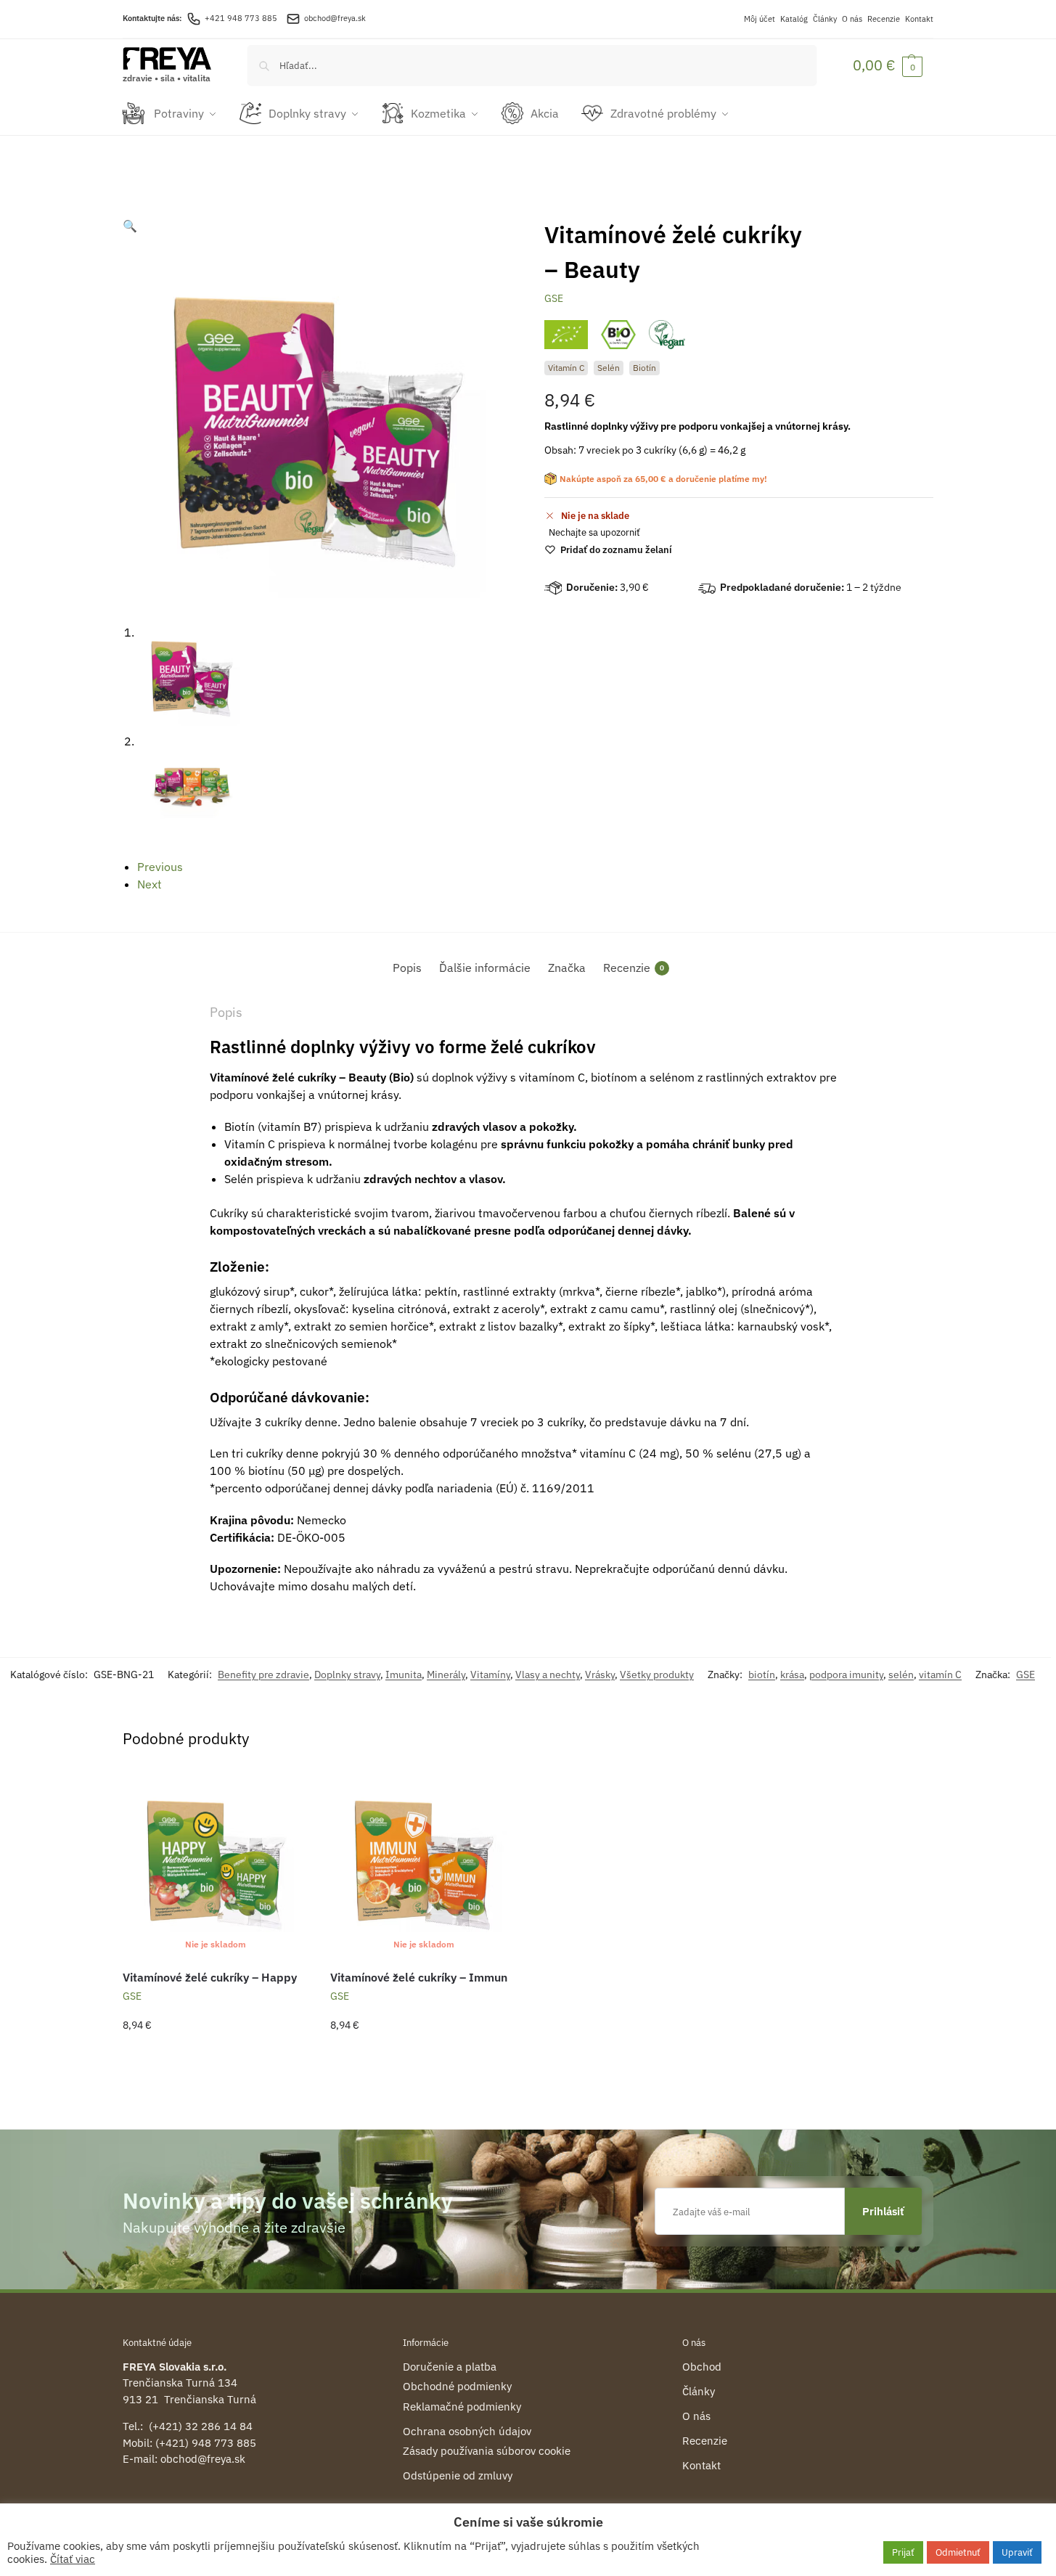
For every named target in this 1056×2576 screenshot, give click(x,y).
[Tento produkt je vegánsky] (667, 335)
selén (901, 1675)
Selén (609, 368)
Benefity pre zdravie (263, 1675)
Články (825, 19)
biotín (762, 1675)
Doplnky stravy (347, 1675)
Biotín (644, 368)
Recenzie (884, 19)
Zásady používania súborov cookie (487, 2451)
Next (150, 884)
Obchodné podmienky (457, 2386)
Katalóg (794, 19)
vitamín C (940, 1675)
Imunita (404, 1675)
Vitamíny (490, 1675)
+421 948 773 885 (241, 18)
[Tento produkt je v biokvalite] (566, 335)
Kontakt (919, 19)
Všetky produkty (657, 1675)
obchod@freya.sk (335, 18)
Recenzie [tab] (634, 968)
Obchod (702, 2367)
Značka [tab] (567, 968)
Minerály (446, 1675)
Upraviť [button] (1017, 2552)
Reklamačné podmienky (462, 2407)
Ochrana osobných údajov (467, 2431)
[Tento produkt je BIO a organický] (618, 335)
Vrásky (600, 1675)
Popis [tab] (407, 968)
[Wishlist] (287, 1792)
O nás (852, 19)
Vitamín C (566, 368)
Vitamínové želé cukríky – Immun (419, 1977)
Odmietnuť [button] (958, 2552)
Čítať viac (73, 2559)
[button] (888, 65)
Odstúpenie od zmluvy (458, 2475)
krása (792, 1675)
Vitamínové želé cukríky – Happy (210, 1977)
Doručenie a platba (450, 2367)
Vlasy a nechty (548, 1675)
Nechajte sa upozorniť (594, 532)
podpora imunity (846, 1675)
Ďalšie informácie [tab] (485, 968)
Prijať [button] (903, 2552)
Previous (160, 867)
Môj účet (760, 19)
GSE (554, 298)
